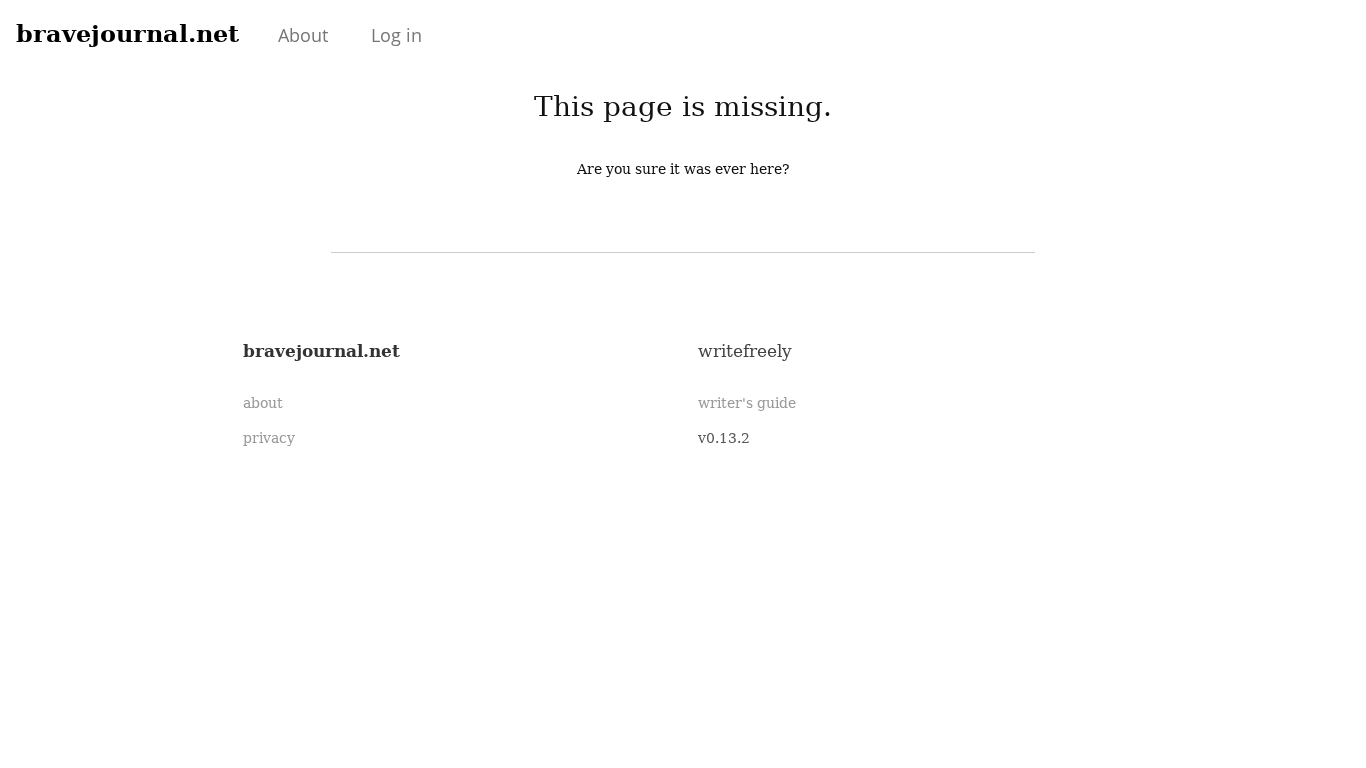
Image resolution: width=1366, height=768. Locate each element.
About (303, 35)
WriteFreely (745, 351)
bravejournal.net (127, 33)
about (263, 403)
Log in (396, 35)
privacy (269, 438)
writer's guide (747, 403)
